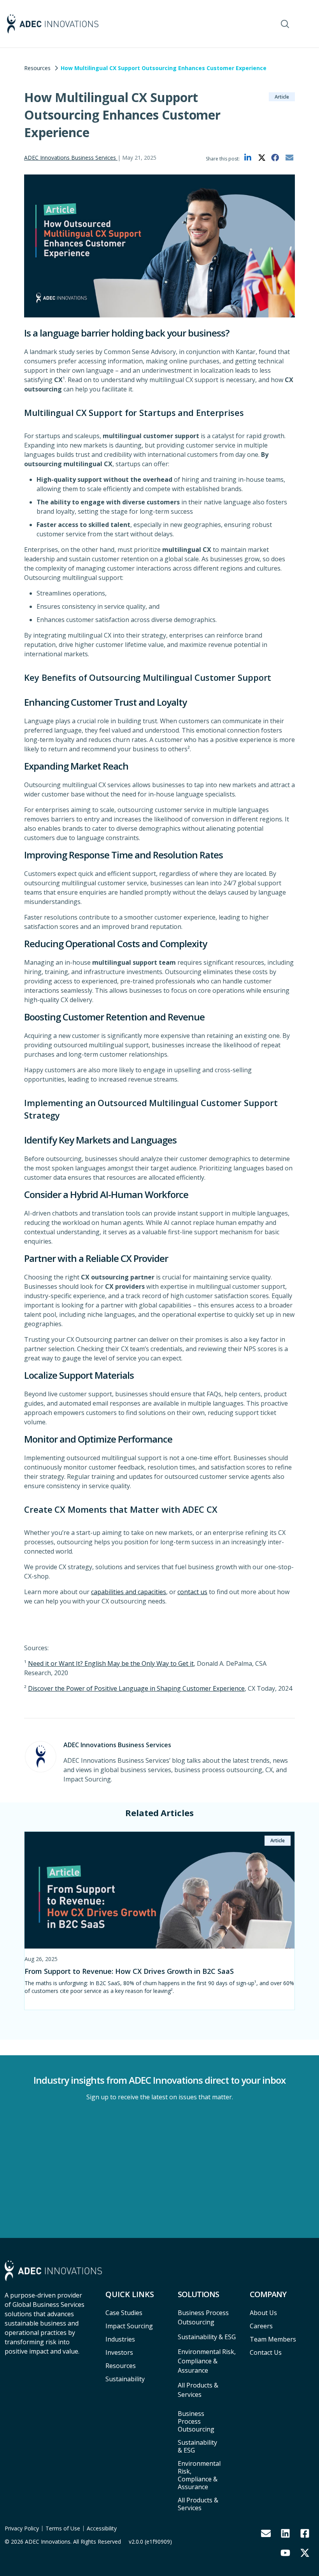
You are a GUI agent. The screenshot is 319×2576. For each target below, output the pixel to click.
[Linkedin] (285, 2534)
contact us (192, 1592)
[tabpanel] (159, 1921)
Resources (37, 68)
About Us (263, 2313)
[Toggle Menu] (304, 24)
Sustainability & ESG (197, 2446)
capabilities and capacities (129, 1592)
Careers (261, 2326)
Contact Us (266, 2352)
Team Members (273, 2339)
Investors (119, 2352)
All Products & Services (198, 2504)
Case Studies (124, 2313)
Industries (120, 2339)
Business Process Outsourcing (196, 2421)
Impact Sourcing (129, 2326)
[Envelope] (266, 2534)
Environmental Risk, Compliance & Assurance (199, 2475)
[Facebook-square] (305, 2534)
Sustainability (125, 2379)
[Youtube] (285, 2553)
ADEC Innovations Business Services (71, 158)
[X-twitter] (305, 2553)
